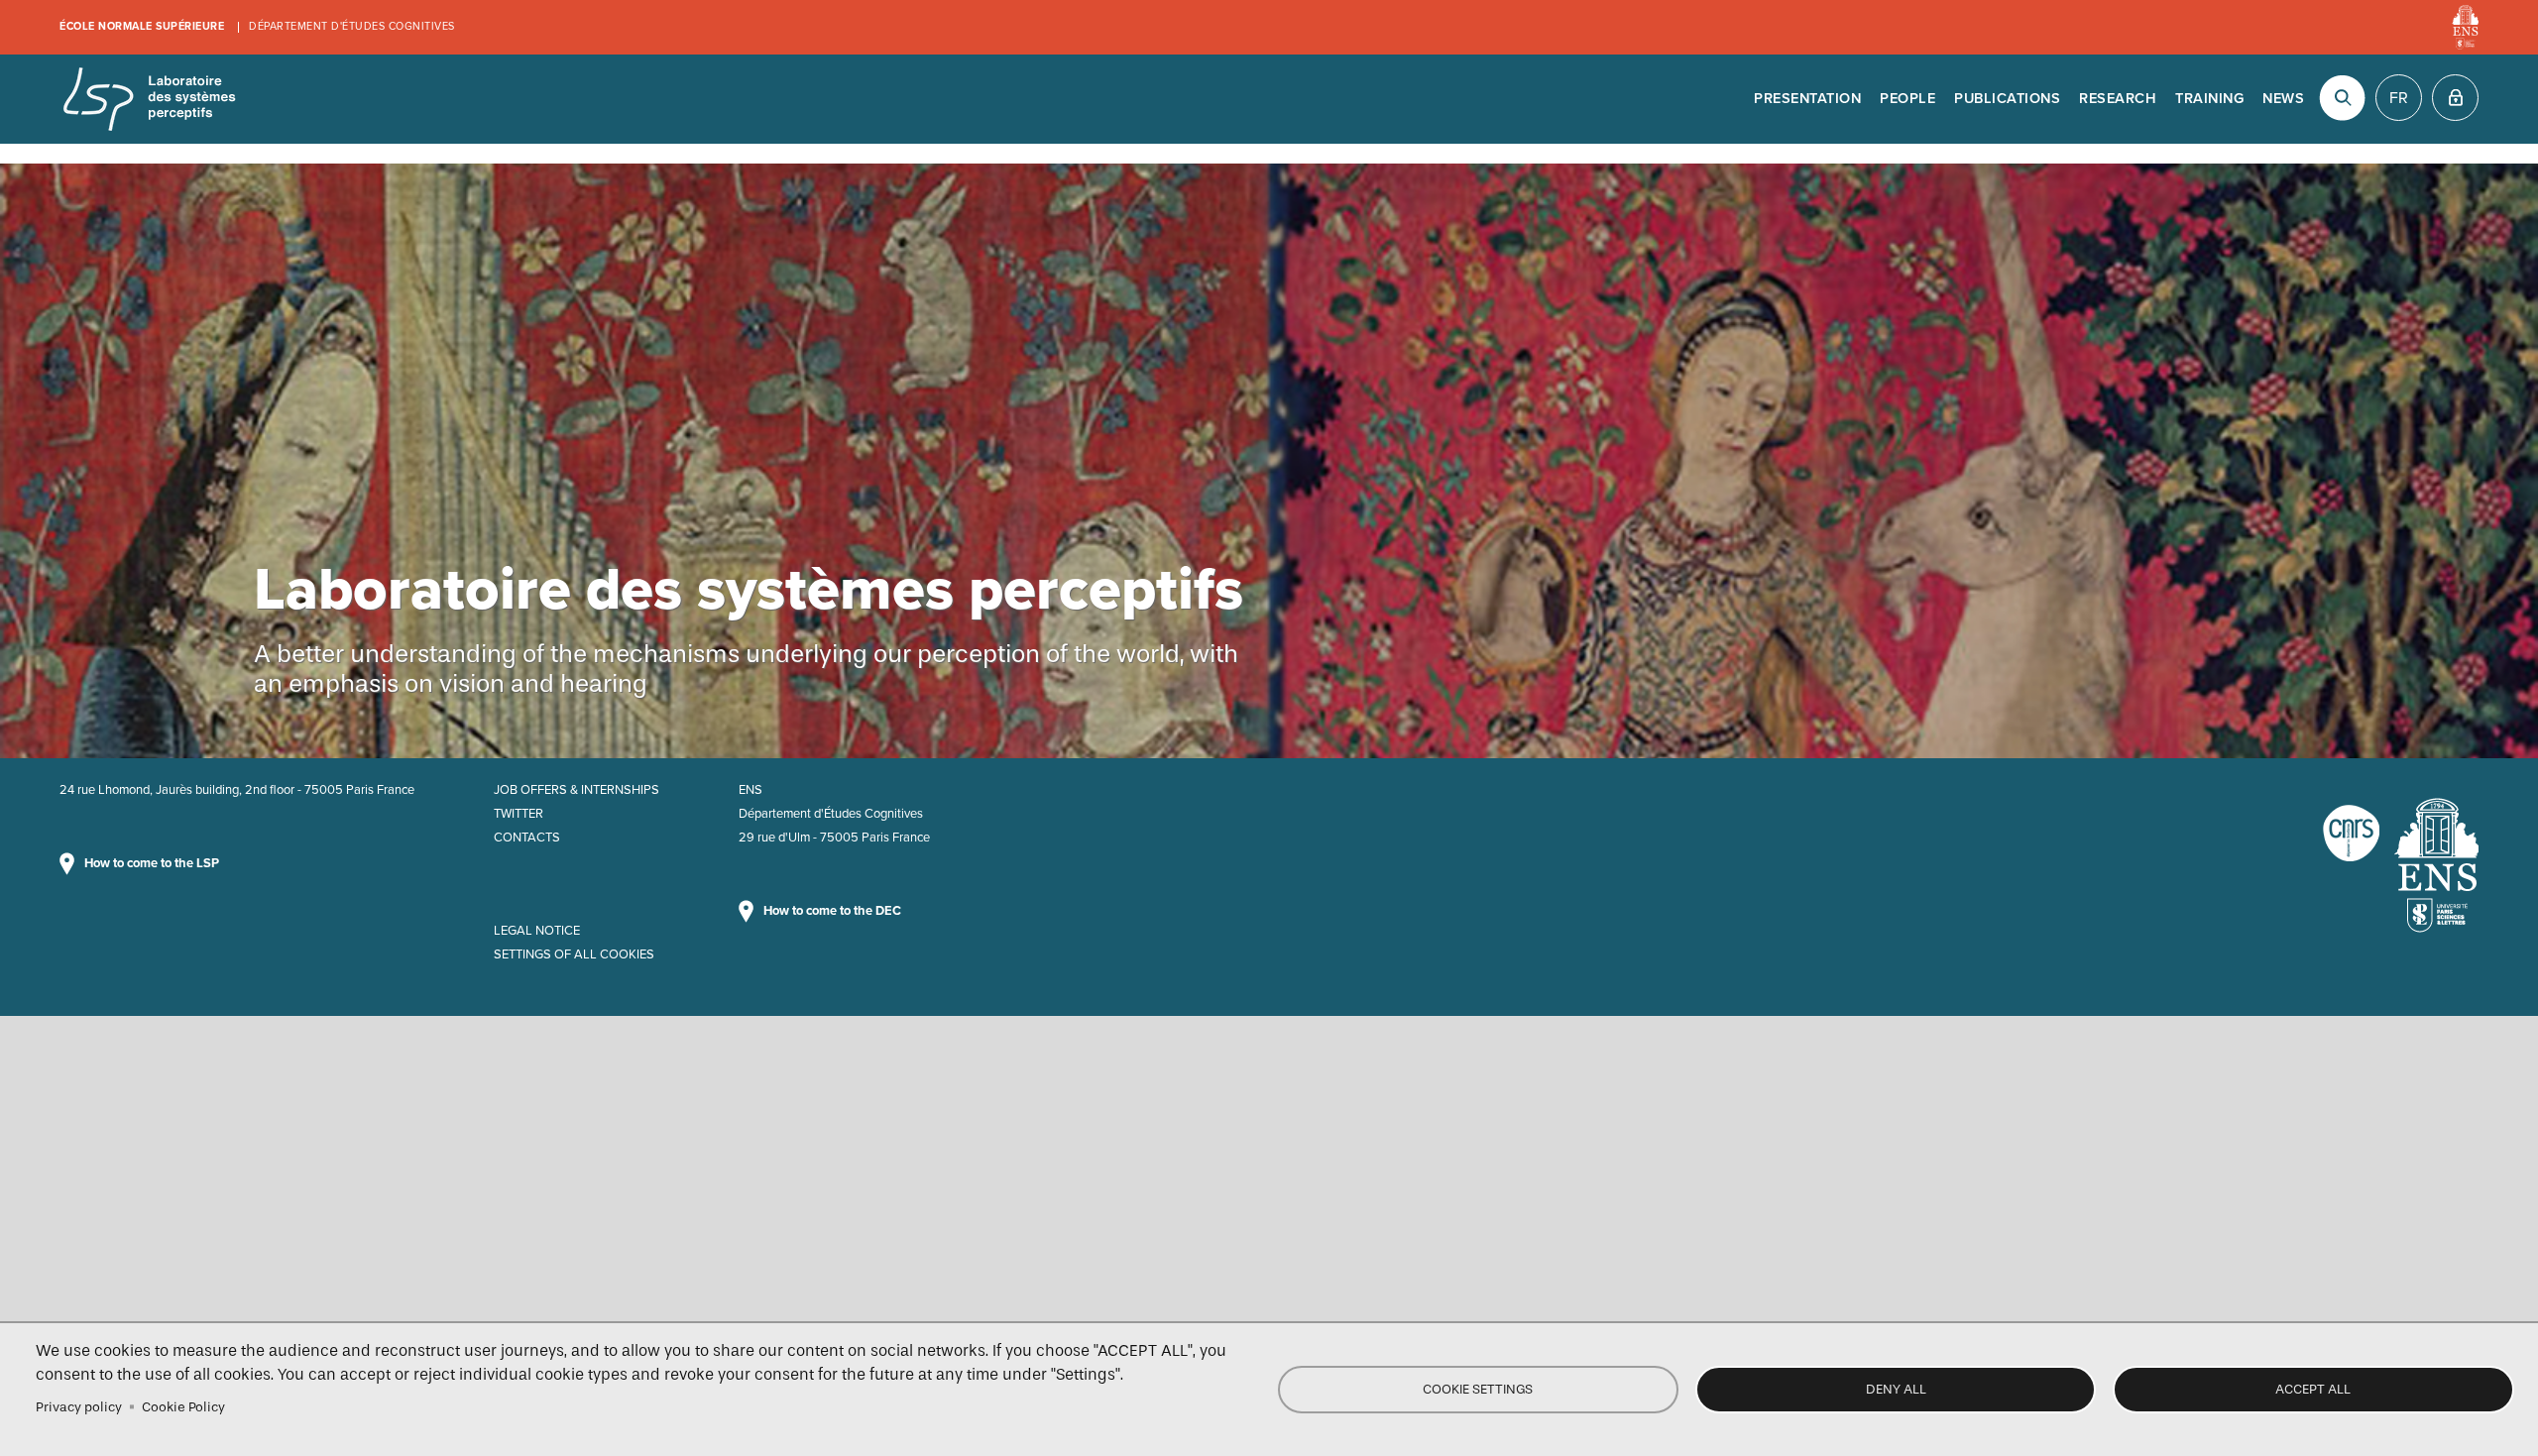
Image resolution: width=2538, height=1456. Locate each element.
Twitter (519, 814)
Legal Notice (537, 931)
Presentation (1807, 99)
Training (2209, 99)
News (2283, 99)
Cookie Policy (183, 1407)
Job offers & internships (577, 790)
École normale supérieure (142, 26)
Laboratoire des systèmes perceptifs (149, 99)
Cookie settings (1478, 1389)
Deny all (1896, 1389)
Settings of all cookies (574, 954)
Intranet (2455, 98)
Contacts (527, 838)
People (1907, 99)
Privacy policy (79, 1407)
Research (2118, 99)
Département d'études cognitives (352, 26)
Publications (2007, 99)
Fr (2399, 98)
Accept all (2313, 1389)
